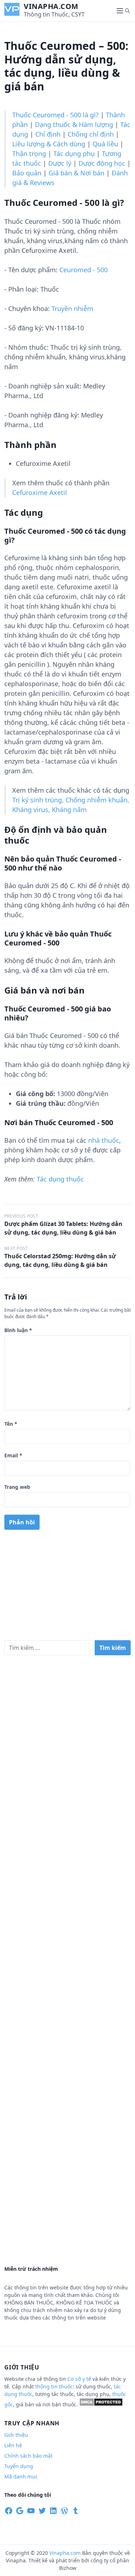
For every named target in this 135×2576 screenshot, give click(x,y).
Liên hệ (13, 2445)
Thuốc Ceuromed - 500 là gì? (55, 115)
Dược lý (60, 163)
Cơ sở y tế (80, 2379)
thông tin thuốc (54, 2386)
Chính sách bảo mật (28, 2456)
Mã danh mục (21, 2476)
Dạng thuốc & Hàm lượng (74, 124)
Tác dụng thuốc (60, 1179)
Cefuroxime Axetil (40, 492)
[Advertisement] (67, 1588)
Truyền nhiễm (72, 308)
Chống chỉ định (91, 134)
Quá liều (105, 144)
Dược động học (102, 163)
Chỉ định (48, 134)
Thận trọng (29, 154)
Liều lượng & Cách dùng (49, 144)
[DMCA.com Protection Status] (101, 2404)
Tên (11, 1424)
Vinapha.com (51, 6)
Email (13, 1455)
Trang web (17, 1487)
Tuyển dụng (19, 2466)
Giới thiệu (16, 2435)
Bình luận (18, 1330)
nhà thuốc (104, 1140)
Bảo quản (27, 173)
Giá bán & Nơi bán (76, 173)
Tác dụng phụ (74, 154)
